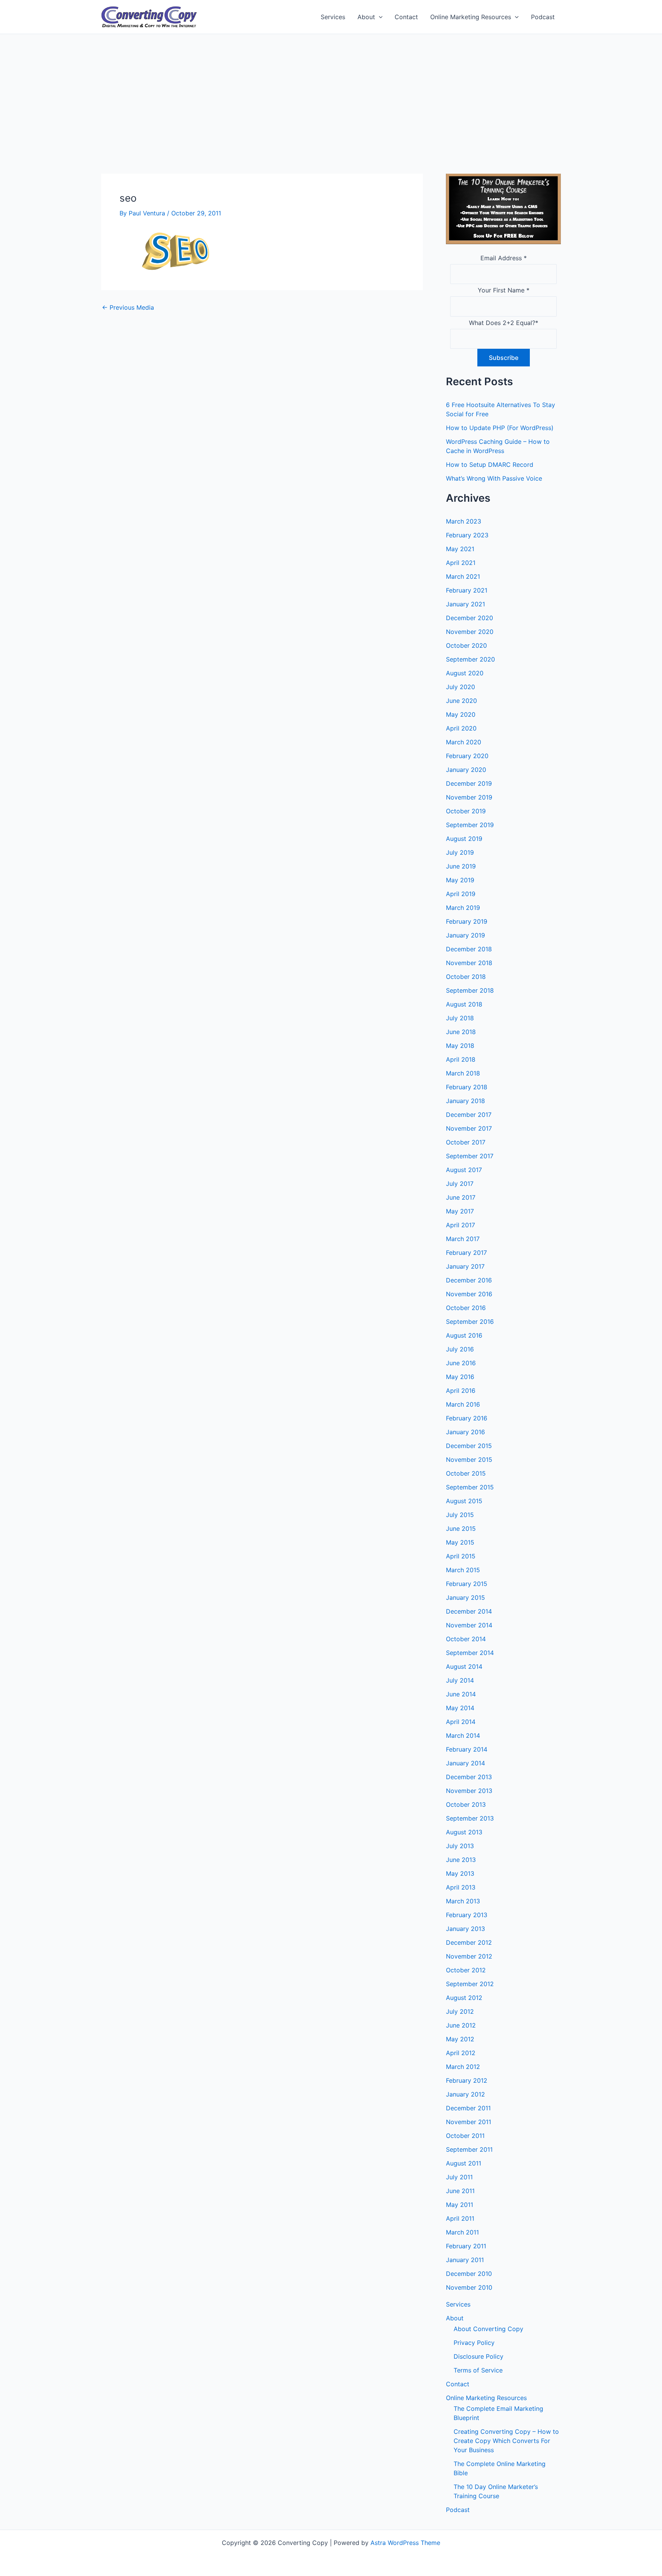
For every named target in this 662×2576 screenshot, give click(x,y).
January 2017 (465, 1266)
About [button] (366, 17)
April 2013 (461, 1887)
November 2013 (469, 1791)
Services (333, 17)
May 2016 (460, 1377)
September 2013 (470, 1818)
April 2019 (461, 894)
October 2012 (466, 1970)
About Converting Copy (488, 2329)
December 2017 (469, 1115)
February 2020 (467, 756)
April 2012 (461, 2053)
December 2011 (468, 2108)
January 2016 (465, 1432)
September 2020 (470, 659)
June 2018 (461, 1032)
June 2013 (461, 1860)
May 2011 (460, 2205)
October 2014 (466, 1639)
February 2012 (467, 2080)
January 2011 (465, 2260)
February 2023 (467, 535)
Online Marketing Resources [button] (471, 17)
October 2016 (466, 1308)
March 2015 (463, 1570)
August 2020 (465, 673)
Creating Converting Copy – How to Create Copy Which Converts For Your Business (506, 2441)
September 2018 (470, 990)
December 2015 (469, 1446)
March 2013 (463, 1901)
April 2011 (460, 2218)
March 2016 (463, 1404)
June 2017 (461, 1197)
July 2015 (460, 1515)
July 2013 (460, 1846)
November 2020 (470, 632)
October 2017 (466, 1142)
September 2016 (470, 1322)
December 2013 (469, 1777)
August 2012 (464, 1998)
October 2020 (466, 645)
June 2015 (461, 1529)
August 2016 (464, 1335)
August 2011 (464, 2163)
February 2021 (467, 590)
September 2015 (470, 1487)
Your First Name (504, 290)
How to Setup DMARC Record (490, 465)
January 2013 (465, 1929)
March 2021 (463, 576)
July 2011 (459, 2177)
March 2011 (462, 2232)
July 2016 (460, 1349)
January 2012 (465, 2094)
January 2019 (465, 935)
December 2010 (469, 2274)
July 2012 (460, 2011)
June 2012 (461, 2025)
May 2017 (460, 1211)
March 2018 (463, 1073)
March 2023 (464, 521)
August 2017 (464, 1170)
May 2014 (460, 1708)
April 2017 (460, 1225)
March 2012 (463, 2067)
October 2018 (466, 977)
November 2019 (469, 797)
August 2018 (464, 1004)
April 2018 (461, 1059)
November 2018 (469, 963)
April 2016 (461, 1391)
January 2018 (465, 1101)
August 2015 (464, 1501)
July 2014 (460, 1680)
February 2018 (467, 1087)
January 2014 (465, 1763)
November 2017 (469, 1128)
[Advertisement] (331, 92)
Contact (406, 17)
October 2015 (466, 1473)
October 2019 (466, 811)
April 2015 (461, 1556)
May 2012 (460, 2039)
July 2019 (460, 852)
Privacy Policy (474, 2343)
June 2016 (461, 1363)
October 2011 (465, 2136)
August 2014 (464, 1666)
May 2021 (460, 549)
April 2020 (461, 728)
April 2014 (461, 1722)
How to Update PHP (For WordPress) (500, 428)
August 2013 (464, 1832)
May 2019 (460, 880)
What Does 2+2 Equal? (504, 323)
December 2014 (469, 1611)
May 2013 (460, 1873)
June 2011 (460, 2191)
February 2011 (466, 2246)
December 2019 (469, 783)
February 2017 (466, 1253)
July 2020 (460, 687)
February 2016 (467, 1418)
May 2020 (461, 714)
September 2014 (470, 1653)
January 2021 (465, 604)
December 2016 (469, 1280)
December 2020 (469, 618)
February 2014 (467, 1749)
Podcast (543, 17)
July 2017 (460, 1184)
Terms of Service (478, 2370)
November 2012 (469, 1956)
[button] (379, 17)
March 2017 (463, 1239)
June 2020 (461, 701)
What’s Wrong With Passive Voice (494, 478)
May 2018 (460, 1046)
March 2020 (464, 742)
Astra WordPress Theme (405, 2543)
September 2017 (470, 1156)
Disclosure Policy (478, 2356)
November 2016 (469, 1294)
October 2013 (466, 1804)
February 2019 (467, 921)
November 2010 (469, 2287)
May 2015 (460, 1542)
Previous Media (128, 307)
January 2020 (466, 770)
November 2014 (469, 1625)
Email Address (504, 258)
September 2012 (470, 1984)
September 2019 (470, 825)
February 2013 (467, 1915)
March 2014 (463, 1735)
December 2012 (469, 1942)
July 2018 (460, 1018)
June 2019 (461, 866)
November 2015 (469, 1460)
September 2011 (469, 2149)
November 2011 (469, 2122)
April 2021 (461, 563)
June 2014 (461, 1694)
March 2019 (463, 908)
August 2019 (464, 839)
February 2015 (467, 1584)
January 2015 (465, 1597)
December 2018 (469, 949)
